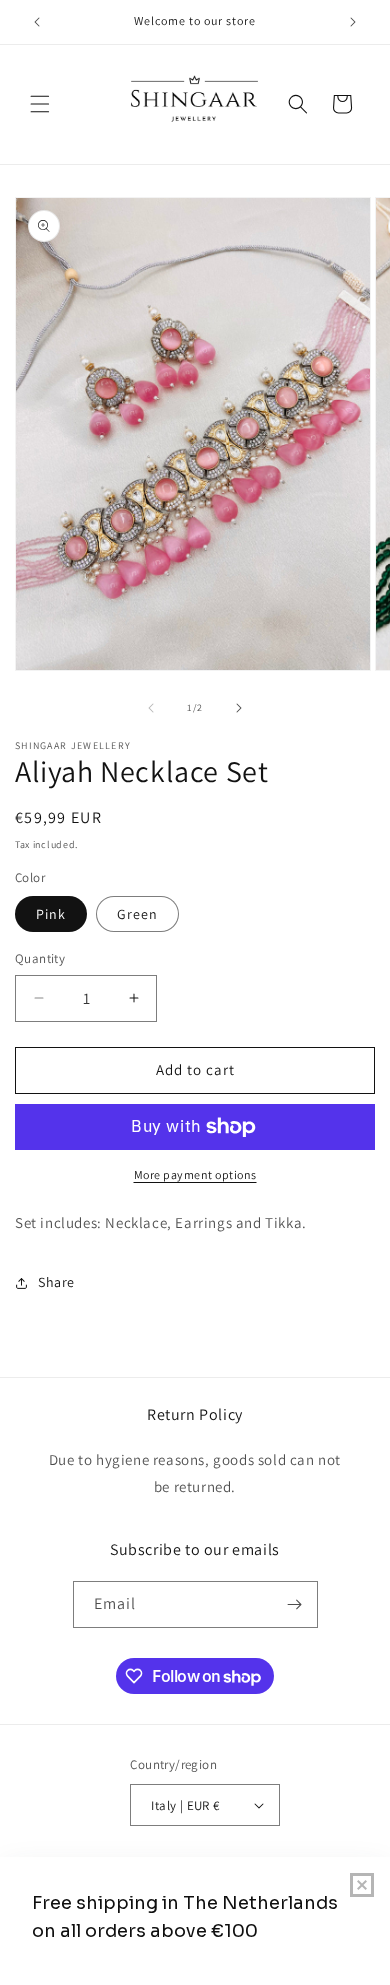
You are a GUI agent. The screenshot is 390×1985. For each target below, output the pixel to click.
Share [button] (56, 1282)
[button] (40, 104)
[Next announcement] (353, 22)
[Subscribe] (295, 1604)
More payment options (195, 1174)
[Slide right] (239, 708)
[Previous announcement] (37, 22)
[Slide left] (151, 708)
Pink (51, 914)
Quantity (40, 958)
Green (137, 914)
